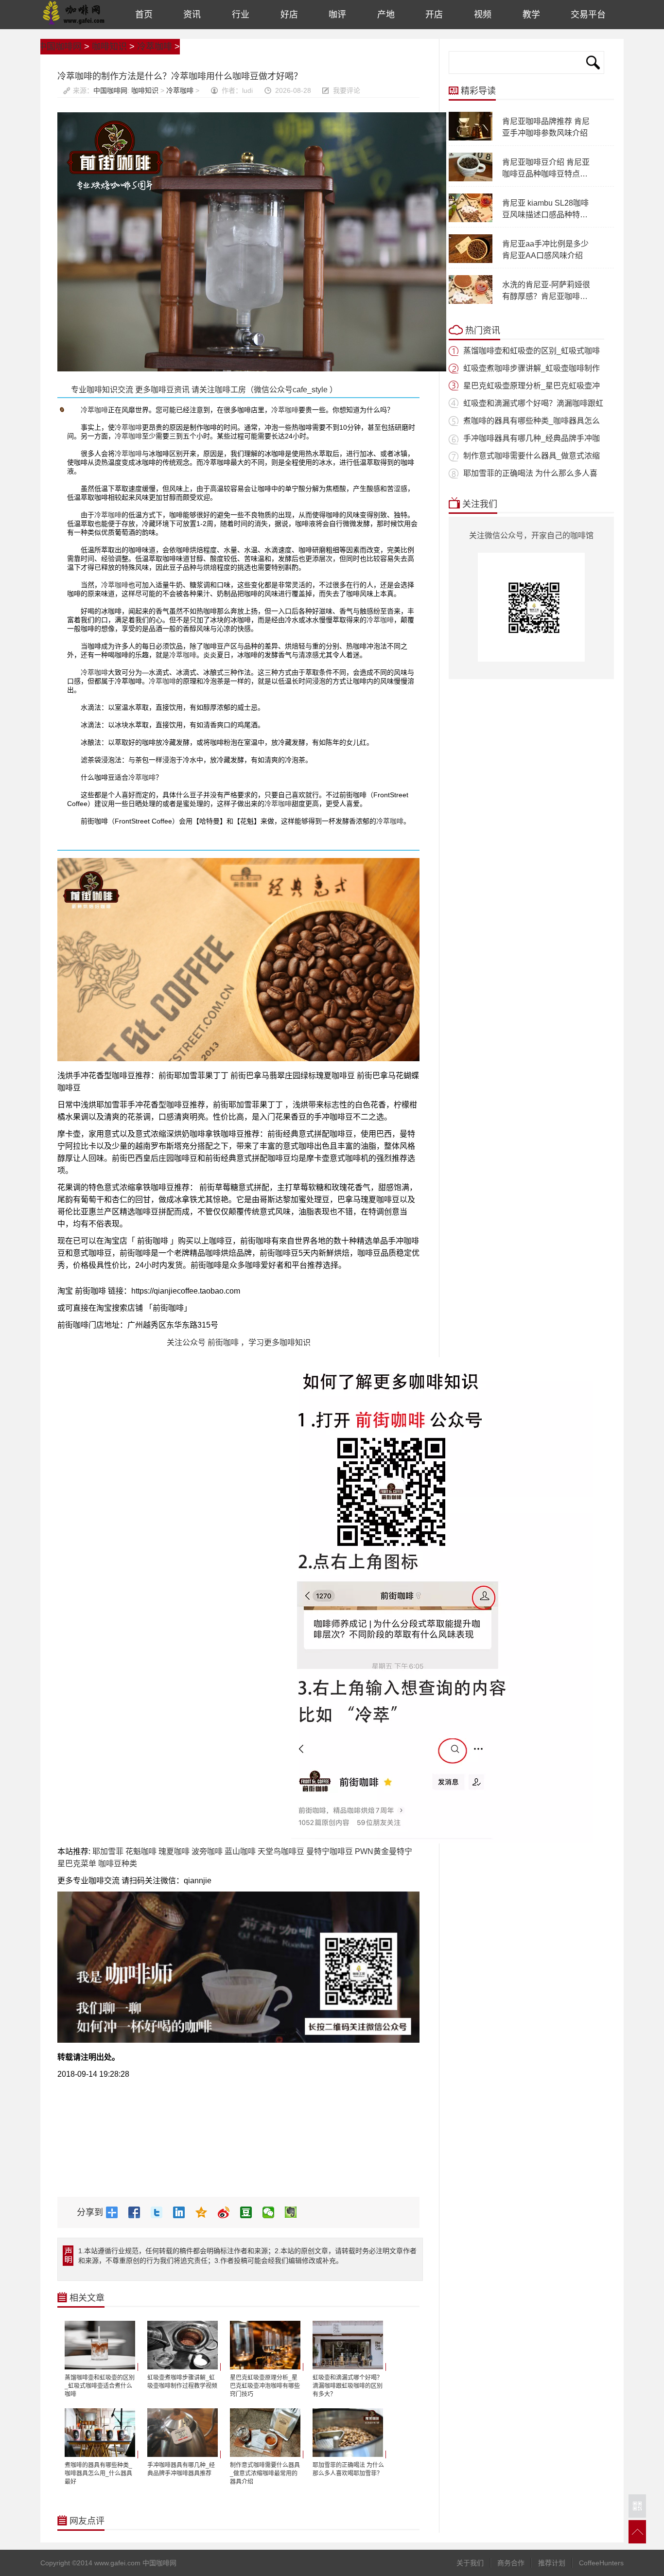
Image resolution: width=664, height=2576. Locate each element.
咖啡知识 (109, 47)
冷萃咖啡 (155, 47)
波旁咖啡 (207, 1851)
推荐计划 (552, 2563)
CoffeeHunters (601, 2563)
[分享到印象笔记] (295, 2212)
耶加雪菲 (108, 1851)
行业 (241, 15)
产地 (386, 15)
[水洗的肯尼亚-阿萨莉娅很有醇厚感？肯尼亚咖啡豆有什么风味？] (471, 302)
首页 (144, 15)
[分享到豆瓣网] (250, 2212)
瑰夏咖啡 (174, 1851)
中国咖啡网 (74, 15)
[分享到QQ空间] (205, 2212)
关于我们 (470, 2563)
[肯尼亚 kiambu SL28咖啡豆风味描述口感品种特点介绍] (471, 220)
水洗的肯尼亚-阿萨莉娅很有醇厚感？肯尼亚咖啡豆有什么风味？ (546, 296)
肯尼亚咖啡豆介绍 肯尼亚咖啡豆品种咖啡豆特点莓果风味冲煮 (546, 174)
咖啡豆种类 (118, 1864)
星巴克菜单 (77, 1864)
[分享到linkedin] (183, 2212)
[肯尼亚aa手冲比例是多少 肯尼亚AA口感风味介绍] (471, 261)
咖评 (337, 15)
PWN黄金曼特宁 (384, 1851)
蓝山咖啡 (240, 1851)
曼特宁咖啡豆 (330, 1851)
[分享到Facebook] (138, 2212)
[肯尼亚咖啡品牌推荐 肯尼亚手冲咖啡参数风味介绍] (471, 139)
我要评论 (347, 90)
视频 (483, 15)
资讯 (192, 15)
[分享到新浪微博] (227, 2212)
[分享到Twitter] (160, 2212)
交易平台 (588, 15)
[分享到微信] (272, 2212)
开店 (434, 15)
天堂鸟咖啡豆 (281, 1851)
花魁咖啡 (141, 1851)
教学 (531, 15)
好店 (289, 15)
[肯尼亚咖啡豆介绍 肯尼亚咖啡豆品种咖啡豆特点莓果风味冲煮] (471, 179)
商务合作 (511, 2563)
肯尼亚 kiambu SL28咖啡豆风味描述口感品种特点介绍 (545, 215)
